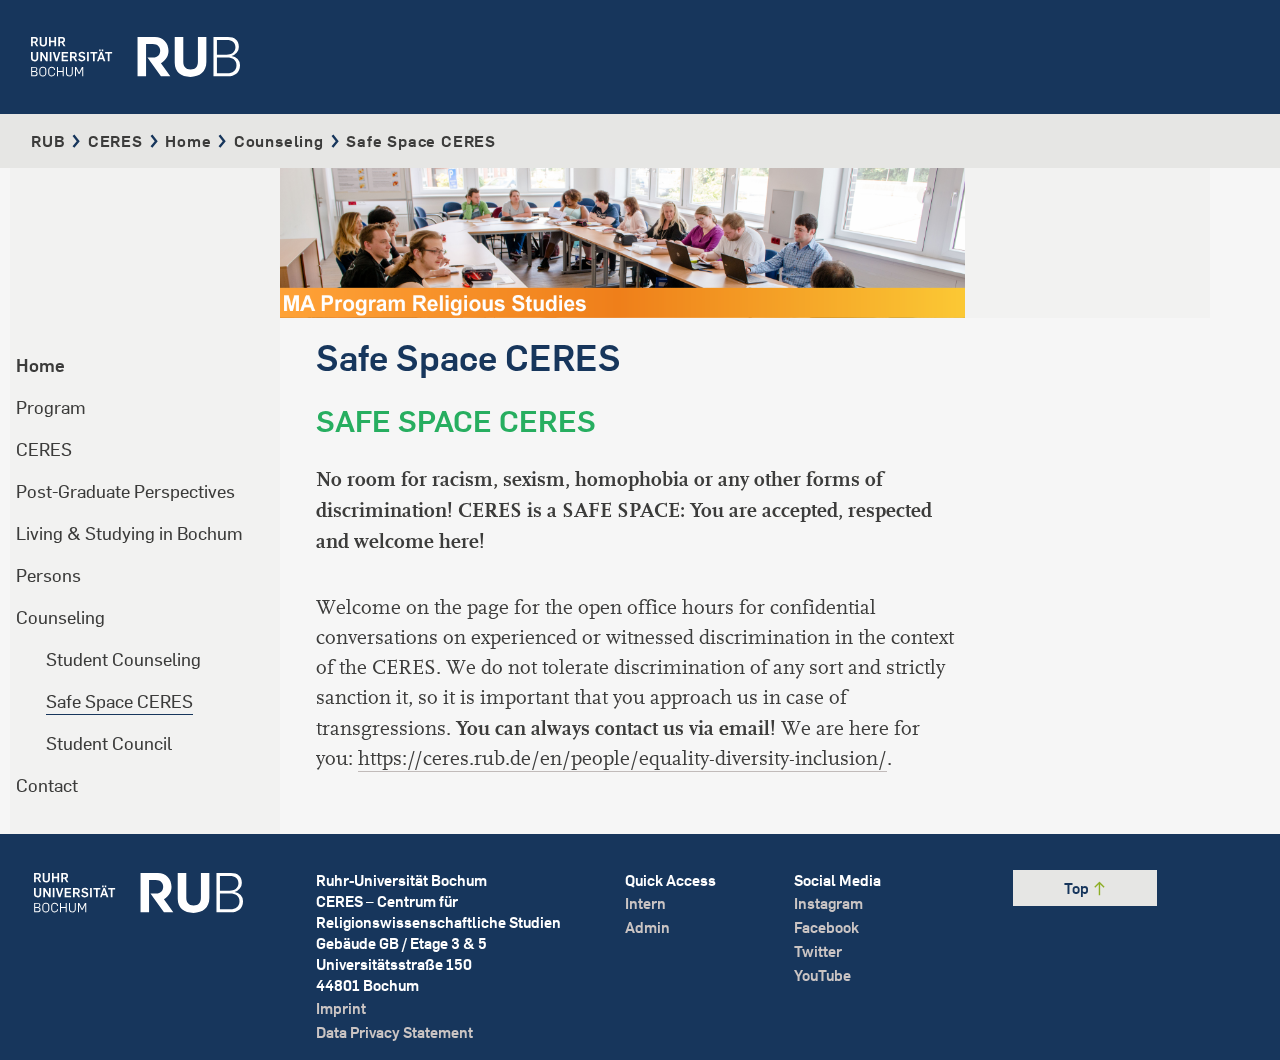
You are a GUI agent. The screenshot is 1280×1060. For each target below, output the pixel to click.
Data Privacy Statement (394, 1032)
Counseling (279, 141)
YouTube (822, 975)
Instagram (828, 903)
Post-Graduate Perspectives (125, 491)
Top (1078, 888)
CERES (115, 141)
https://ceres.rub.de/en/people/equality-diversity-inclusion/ (622, 758)
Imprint (341, 1008)
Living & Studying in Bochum (129, 533)
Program (51, 407)
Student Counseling (123, 659)
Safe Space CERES (119, 701)
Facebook (826, 927)
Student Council (109, 743)
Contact (47, 785)
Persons (48, 575)
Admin (647, 927)
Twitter (818, 951)
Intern (645, 903)
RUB (48, 141)
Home (188, 141)
